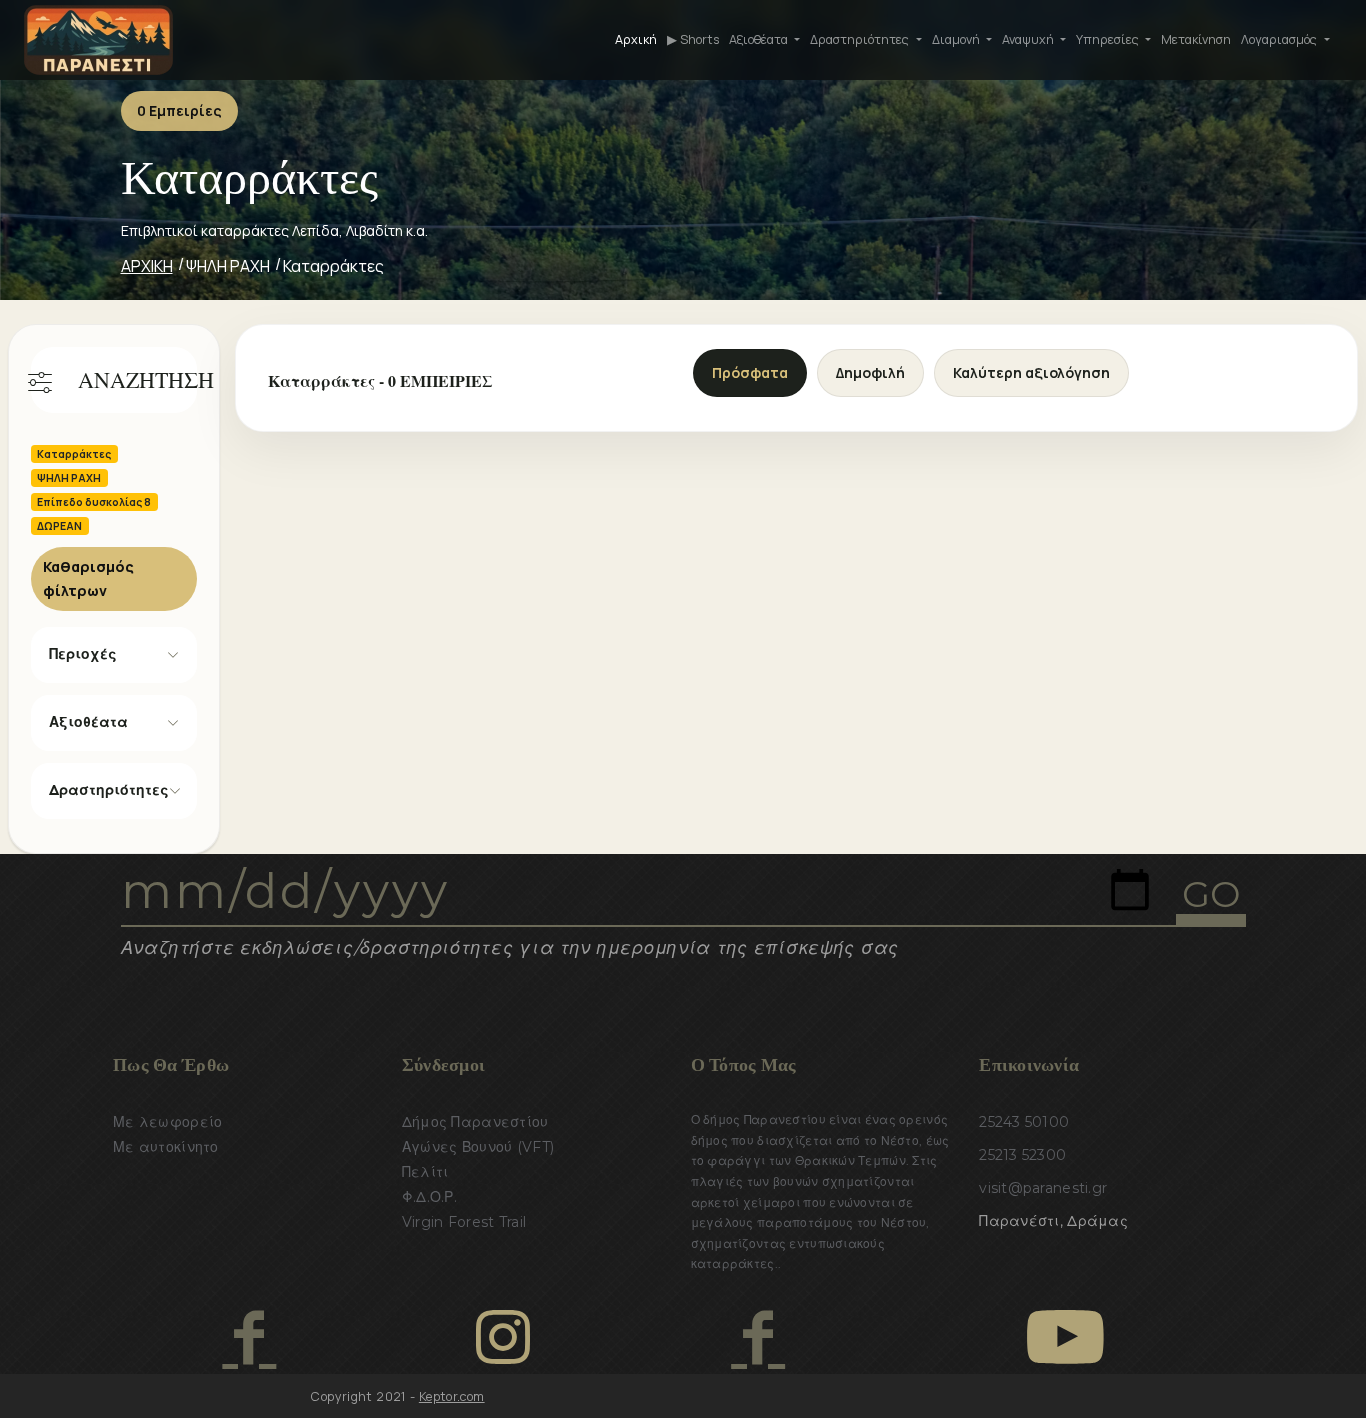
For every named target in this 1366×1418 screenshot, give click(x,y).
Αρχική (636, 39)
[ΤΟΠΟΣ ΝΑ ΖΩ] (757, 1337)
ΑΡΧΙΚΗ (147, 266)
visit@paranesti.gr (1043, 1188)
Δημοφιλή (870, 372)
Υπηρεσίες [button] (1109, 39)
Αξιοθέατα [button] (760, 39)
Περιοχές (83, 654)
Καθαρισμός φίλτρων (88, 578)
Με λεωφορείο (167, 1122)
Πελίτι (425, 1172)
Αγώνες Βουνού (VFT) (478, 1147)
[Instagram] (503, 1337)
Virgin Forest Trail (464, 1222)
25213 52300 (1022, 1155)
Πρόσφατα (750, 372)
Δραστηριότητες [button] (861, 39)
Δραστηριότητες (109, 790)
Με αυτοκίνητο (166, 1147)
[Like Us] (248, 1337)
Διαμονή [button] (957, 39)
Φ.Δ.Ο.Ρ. (429, 1197)
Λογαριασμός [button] (1280, 39)
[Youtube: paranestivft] (1065, 1337)
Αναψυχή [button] (1029, 39)
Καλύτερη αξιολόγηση (1031, 372)
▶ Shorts (693, 39)
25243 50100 (1024, 1122)
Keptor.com (452, 1396)
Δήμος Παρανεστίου (475, 1122)
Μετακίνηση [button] (1196, 39)
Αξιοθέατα (88, 722)
